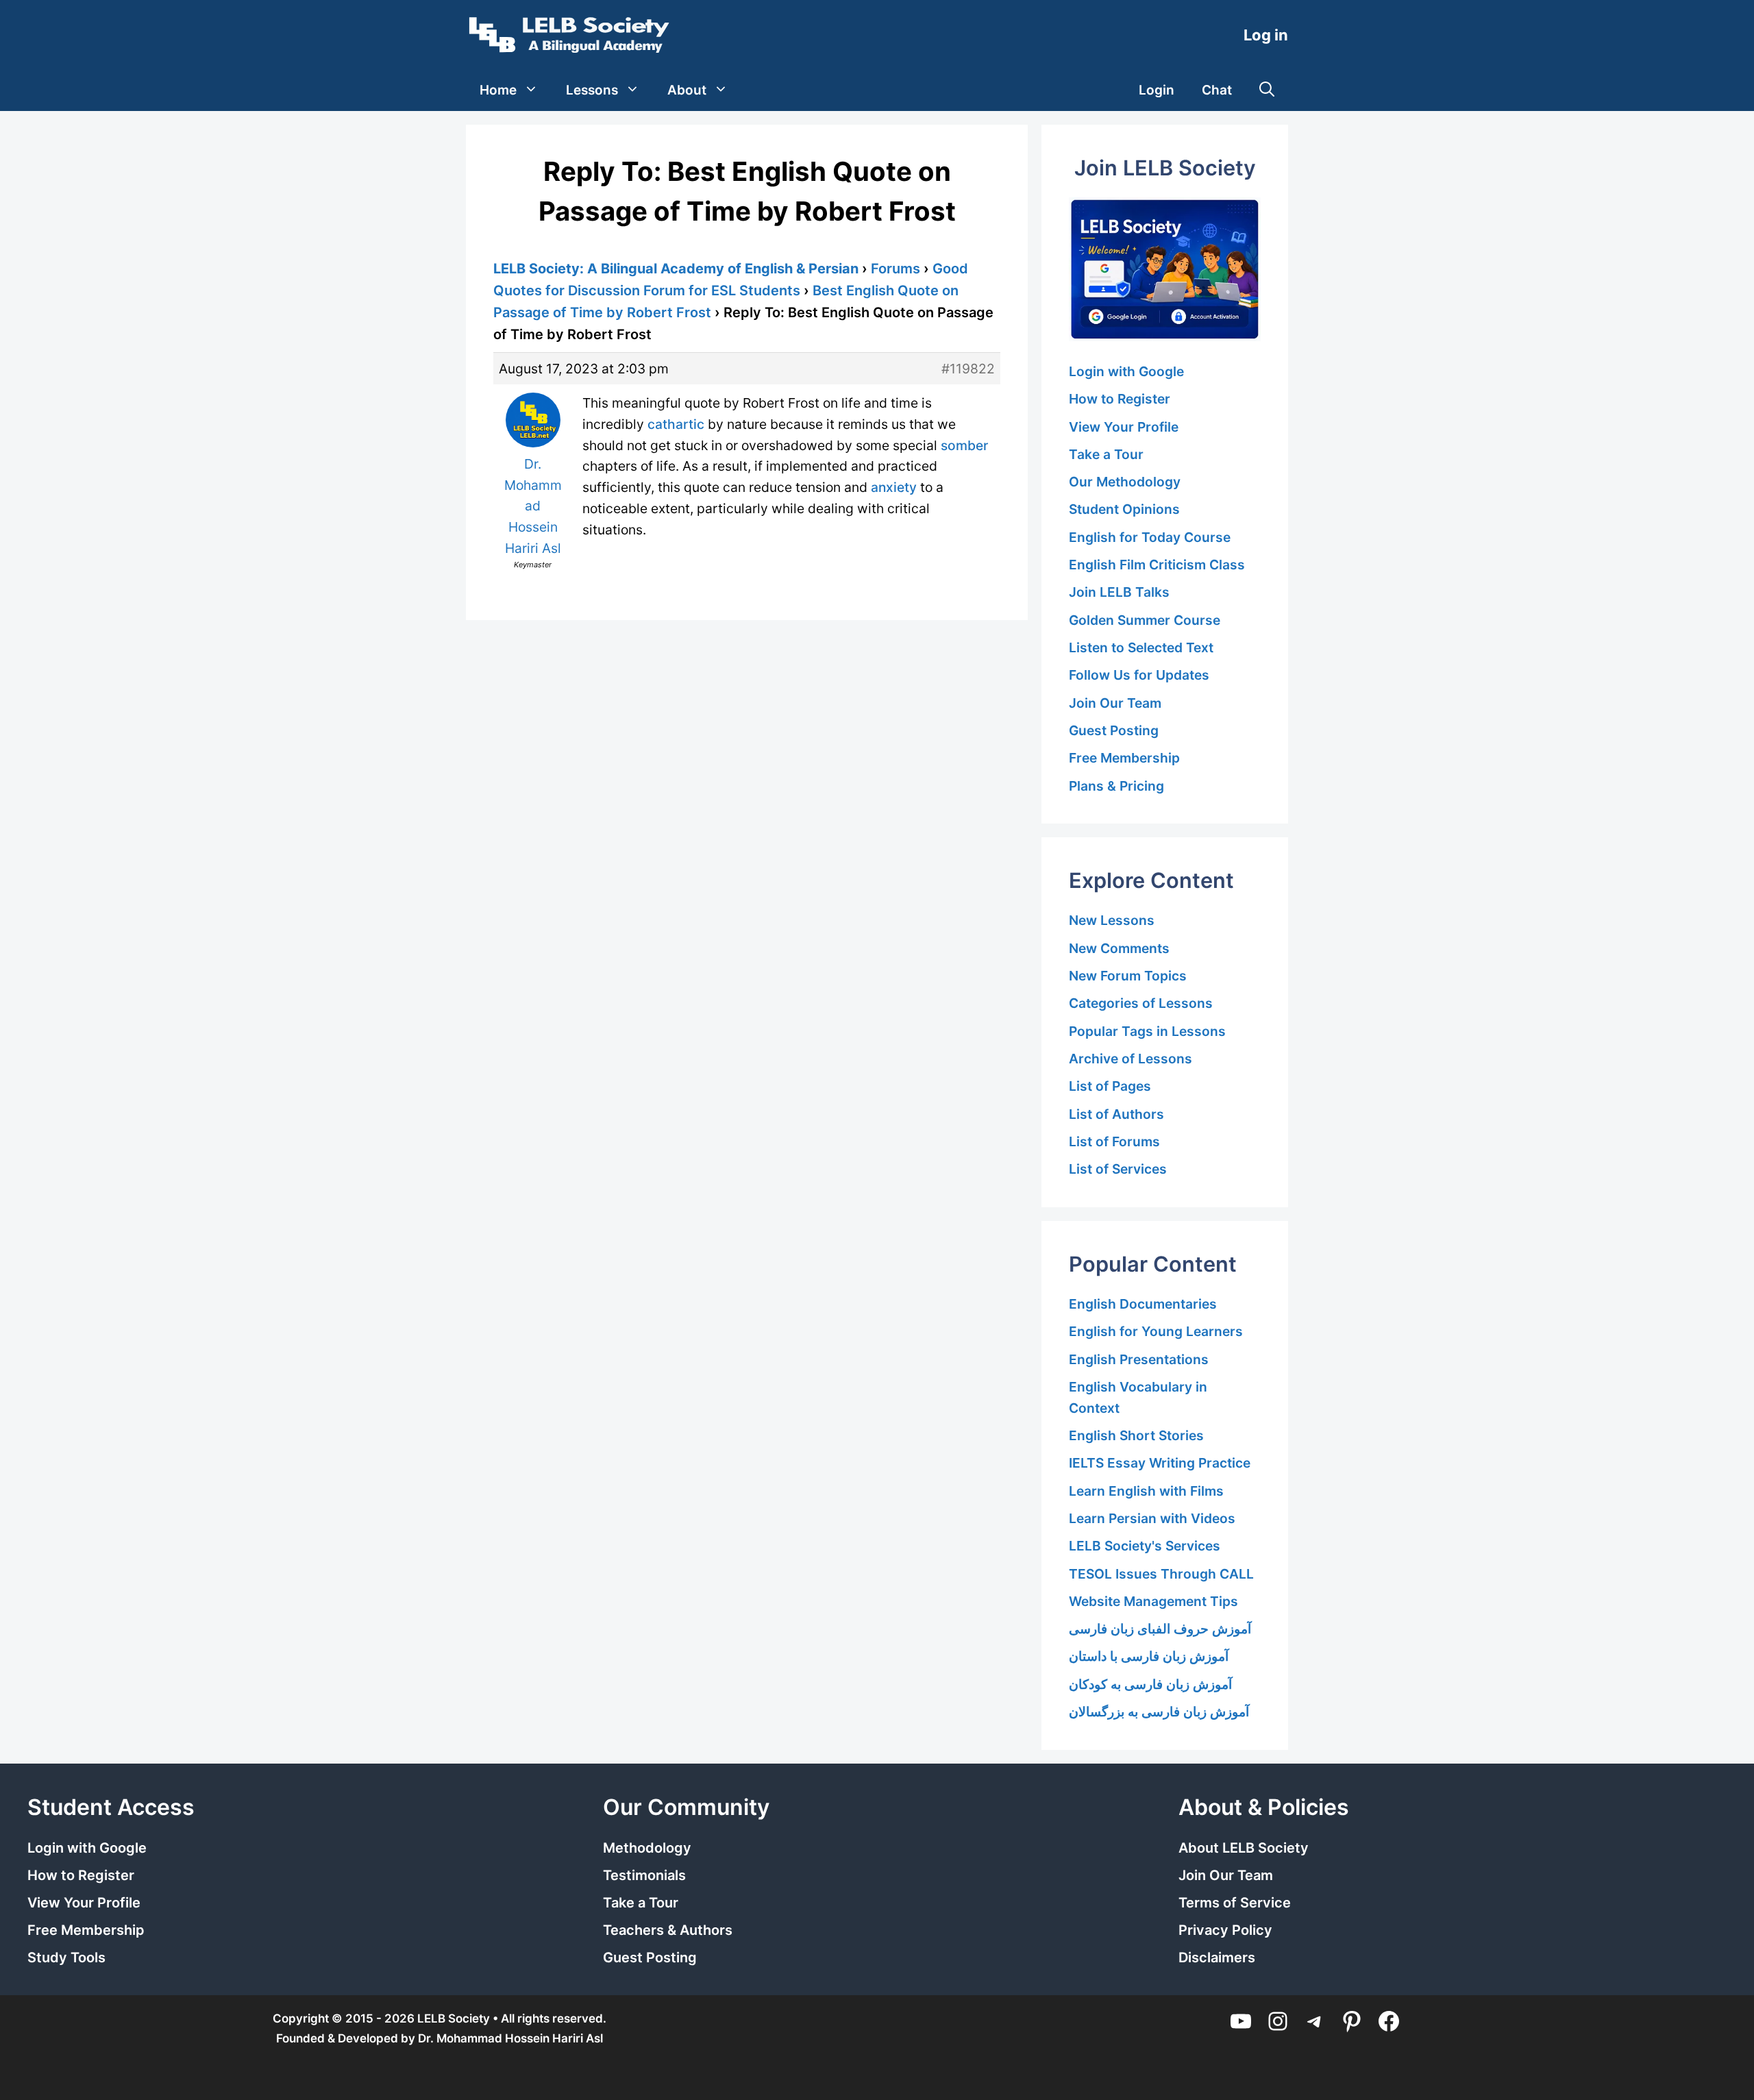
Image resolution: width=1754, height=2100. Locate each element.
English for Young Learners (1156, 1331)
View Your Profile (1124, 427)
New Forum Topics (1128, 976)
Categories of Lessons (1141, 1003)
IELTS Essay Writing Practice (1160, 1463)
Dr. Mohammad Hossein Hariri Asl (510, 2038)
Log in (1266, 35)
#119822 (968, 369)
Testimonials (644, 1875)
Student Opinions (1124, 509)
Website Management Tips (1153, 1601)
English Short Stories (1136, 1435)
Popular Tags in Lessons (1147, 1031)
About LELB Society (1244, 1848)
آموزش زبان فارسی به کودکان (1150, 1684)
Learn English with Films (1146, 1491)
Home (498, 90)
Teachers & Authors (668, 1930)
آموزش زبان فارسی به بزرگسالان (1159, 1712)
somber (964, 445)
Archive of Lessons (1131, 1059)
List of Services (1118, 1169)
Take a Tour (1106, 454)
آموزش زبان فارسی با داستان (1149, 1656)
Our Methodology (1125, 482)
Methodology (647, 1848)
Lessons (592, 90)
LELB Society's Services (1145, 1546)
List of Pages (1110, 1086)
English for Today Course (1150, 537)
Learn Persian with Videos (1152, 1518)
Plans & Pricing (1116, 786)
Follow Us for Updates (1139, 675)
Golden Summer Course (1145, 620)
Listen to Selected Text (1141, 647)
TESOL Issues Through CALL (1161, 1574)
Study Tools (66, 1957)
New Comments (1119, 948)
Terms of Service (1235, 1903)
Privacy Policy (1225, 1930)
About (687, 90)
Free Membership (1124, 758)
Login (1157, 90)
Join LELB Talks (1119, 592)
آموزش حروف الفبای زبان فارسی (1160, 1629)
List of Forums (1114, 1141)
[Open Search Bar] (1267, 90)
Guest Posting (1114, 730)
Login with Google (1126, 371)
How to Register (1120, 399)
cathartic (676, 424)
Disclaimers (1217, 1957)
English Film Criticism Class (1157, 565)
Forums (895, 269)
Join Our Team (1115, 703)
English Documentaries (1143, 1304)
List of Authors (1116, 1114)
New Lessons (1112, 920)
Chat (1217, 90)
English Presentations (1139, 1359)
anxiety (894, 487)
